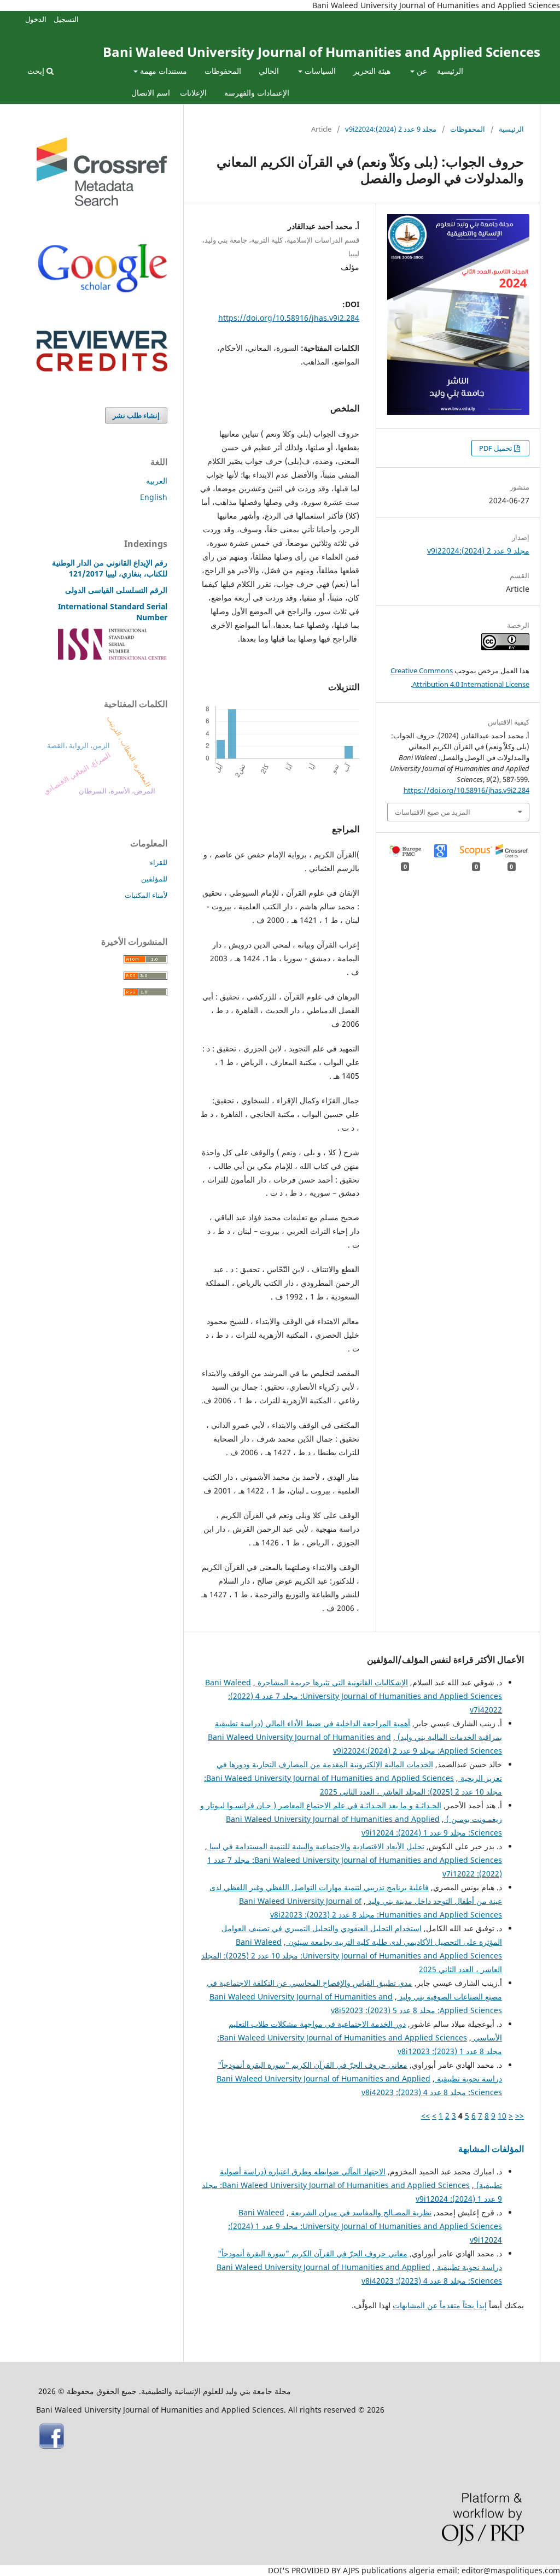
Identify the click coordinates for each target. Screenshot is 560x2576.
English (154, 497)
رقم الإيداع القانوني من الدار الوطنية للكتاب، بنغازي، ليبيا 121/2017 (110, 568)
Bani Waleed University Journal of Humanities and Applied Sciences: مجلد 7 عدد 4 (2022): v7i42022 (354, 1696)
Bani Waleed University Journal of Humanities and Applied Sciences (322, 52)
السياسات (319, 71)
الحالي (269, 71)
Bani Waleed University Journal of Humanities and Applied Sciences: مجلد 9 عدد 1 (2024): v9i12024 (365, 2226)
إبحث (37, 71)
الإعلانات (193, 93)
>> (425, 2116)
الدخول (36, 19)
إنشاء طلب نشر (136, 415)
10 (502, 2116)
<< (520, 2116)
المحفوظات (223, 71)
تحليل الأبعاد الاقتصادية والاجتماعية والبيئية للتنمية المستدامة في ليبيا (316, 1846)
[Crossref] (102, 203)
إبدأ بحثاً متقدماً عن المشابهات (440, 2305)
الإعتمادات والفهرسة (257, 93)
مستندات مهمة (162, 71)
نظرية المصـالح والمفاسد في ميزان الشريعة (360, 2212)
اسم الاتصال (151, 93)
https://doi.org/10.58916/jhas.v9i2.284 (289, 318)
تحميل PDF (497, 448)
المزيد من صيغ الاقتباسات (433, 812)
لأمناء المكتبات (146, 895)
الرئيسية (450, 71)
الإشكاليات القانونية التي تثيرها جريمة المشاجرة (332, 1682)
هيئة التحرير (372, 71)
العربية (157, 481)
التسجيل (66, 19)
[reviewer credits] (102, 369)
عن (421, 71)
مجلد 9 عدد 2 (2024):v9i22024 (391, 129)
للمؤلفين (154, 879)
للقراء (159, 862)
